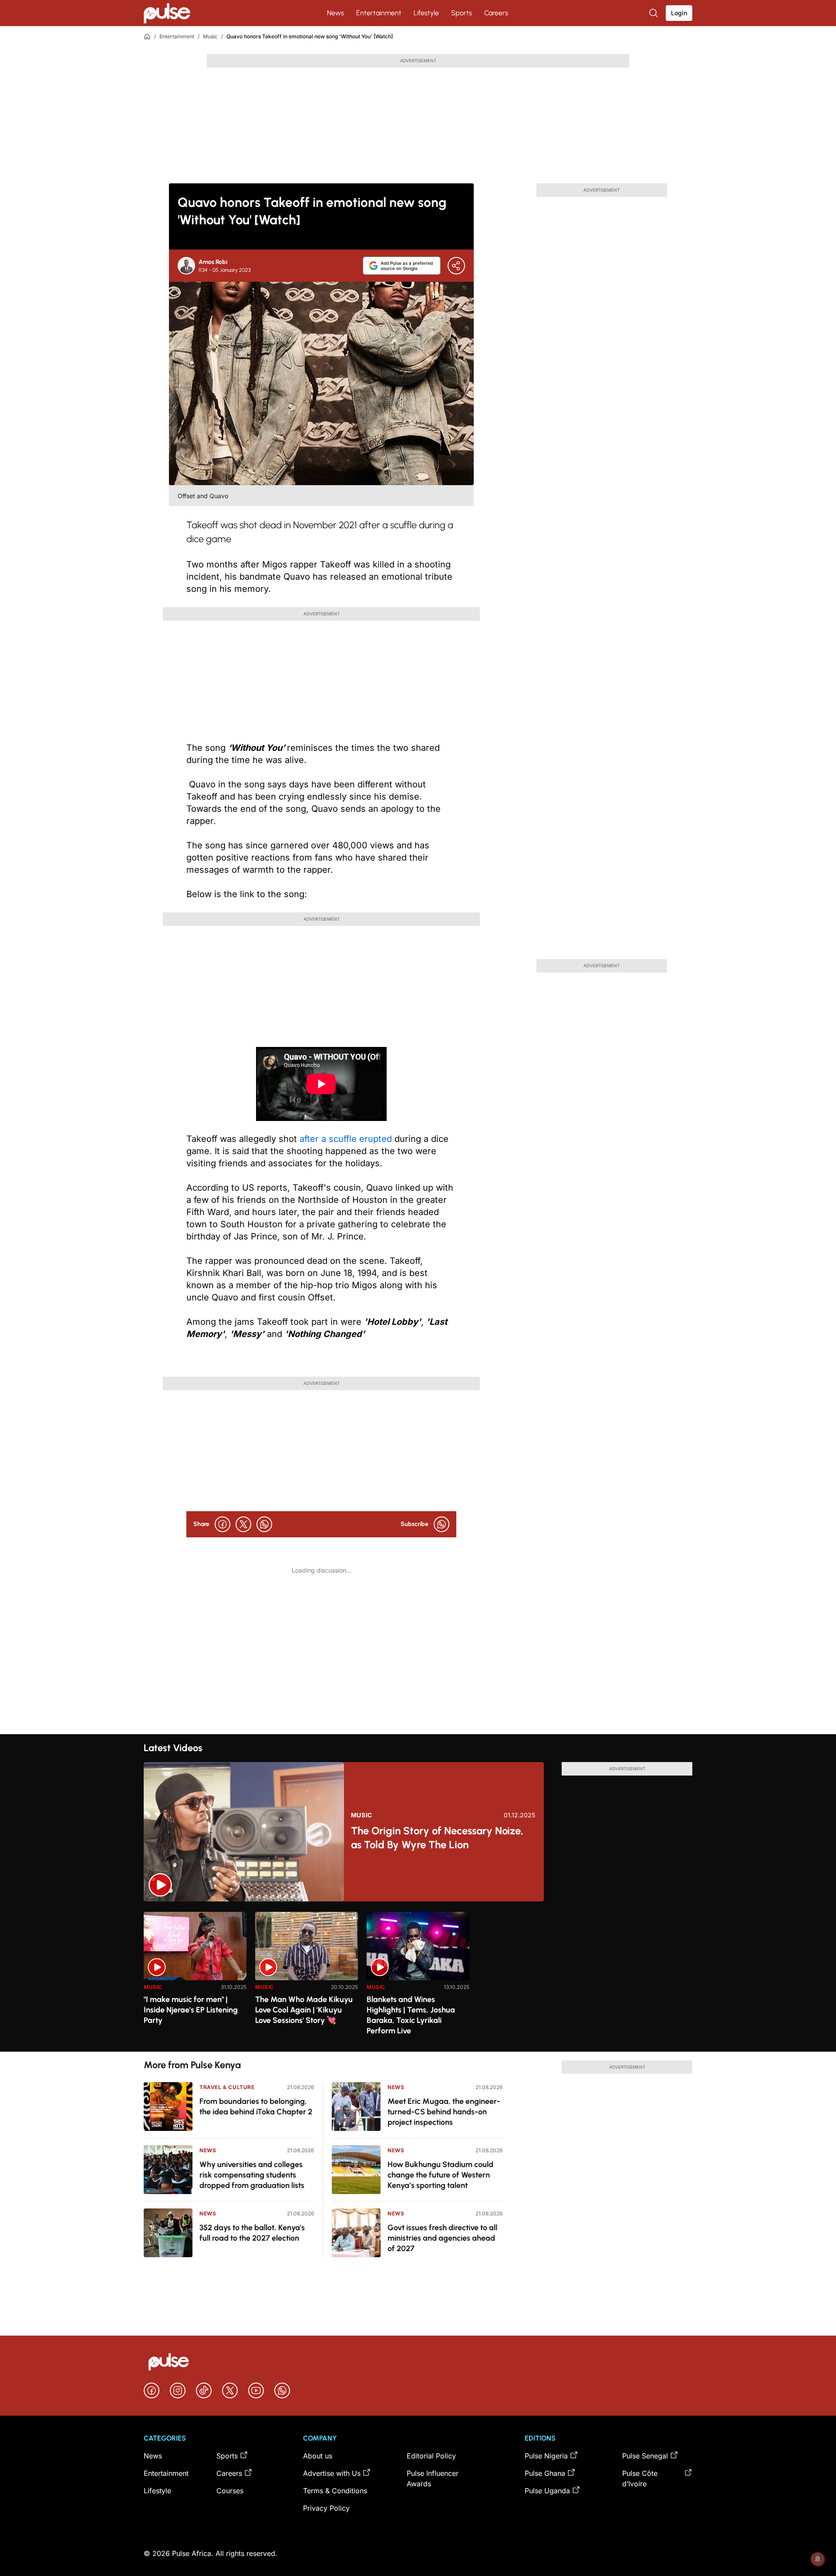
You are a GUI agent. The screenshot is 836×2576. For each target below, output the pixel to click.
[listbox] (418, 1977)
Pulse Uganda (547, 2491)
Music (210, 36)
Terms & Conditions (335, 2491)
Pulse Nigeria (546, 2456)
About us (318, 2456)
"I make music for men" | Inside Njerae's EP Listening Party (191, 2010)
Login (679, 13)
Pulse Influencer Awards (433, 2478)
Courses (230, 2491)
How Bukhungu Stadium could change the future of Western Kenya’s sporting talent (440, 2175)
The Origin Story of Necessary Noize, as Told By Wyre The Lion (437, 1838)
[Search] (654, 13)
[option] (195, 1978)
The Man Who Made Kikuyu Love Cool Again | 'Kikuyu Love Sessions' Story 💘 (304, 2010)
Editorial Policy (431, 2456)
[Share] (456, 266)
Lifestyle (426, 13)
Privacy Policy (326, 2508)
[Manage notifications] (818, 2559)
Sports (462, 13)
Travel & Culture (227, 2087)
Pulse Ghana (545, 2473)
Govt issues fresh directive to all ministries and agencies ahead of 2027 (442, 2238)
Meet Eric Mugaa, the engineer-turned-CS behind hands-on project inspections (444, 2112)
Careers (496, 13)
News (335, 13)
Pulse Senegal (645, 2456)
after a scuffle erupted (346, 1139)
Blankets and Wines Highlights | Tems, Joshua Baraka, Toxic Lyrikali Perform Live (411, 2015)
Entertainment (379, 13)
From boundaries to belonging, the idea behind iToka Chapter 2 (256, 2107)
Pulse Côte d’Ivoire (640, 2478)
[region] (418, 1977)
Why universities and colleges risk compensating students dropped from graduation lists (252, 2175)
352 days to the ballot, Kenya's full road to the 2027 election (252, 2233)
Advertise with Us (332, 2473)
